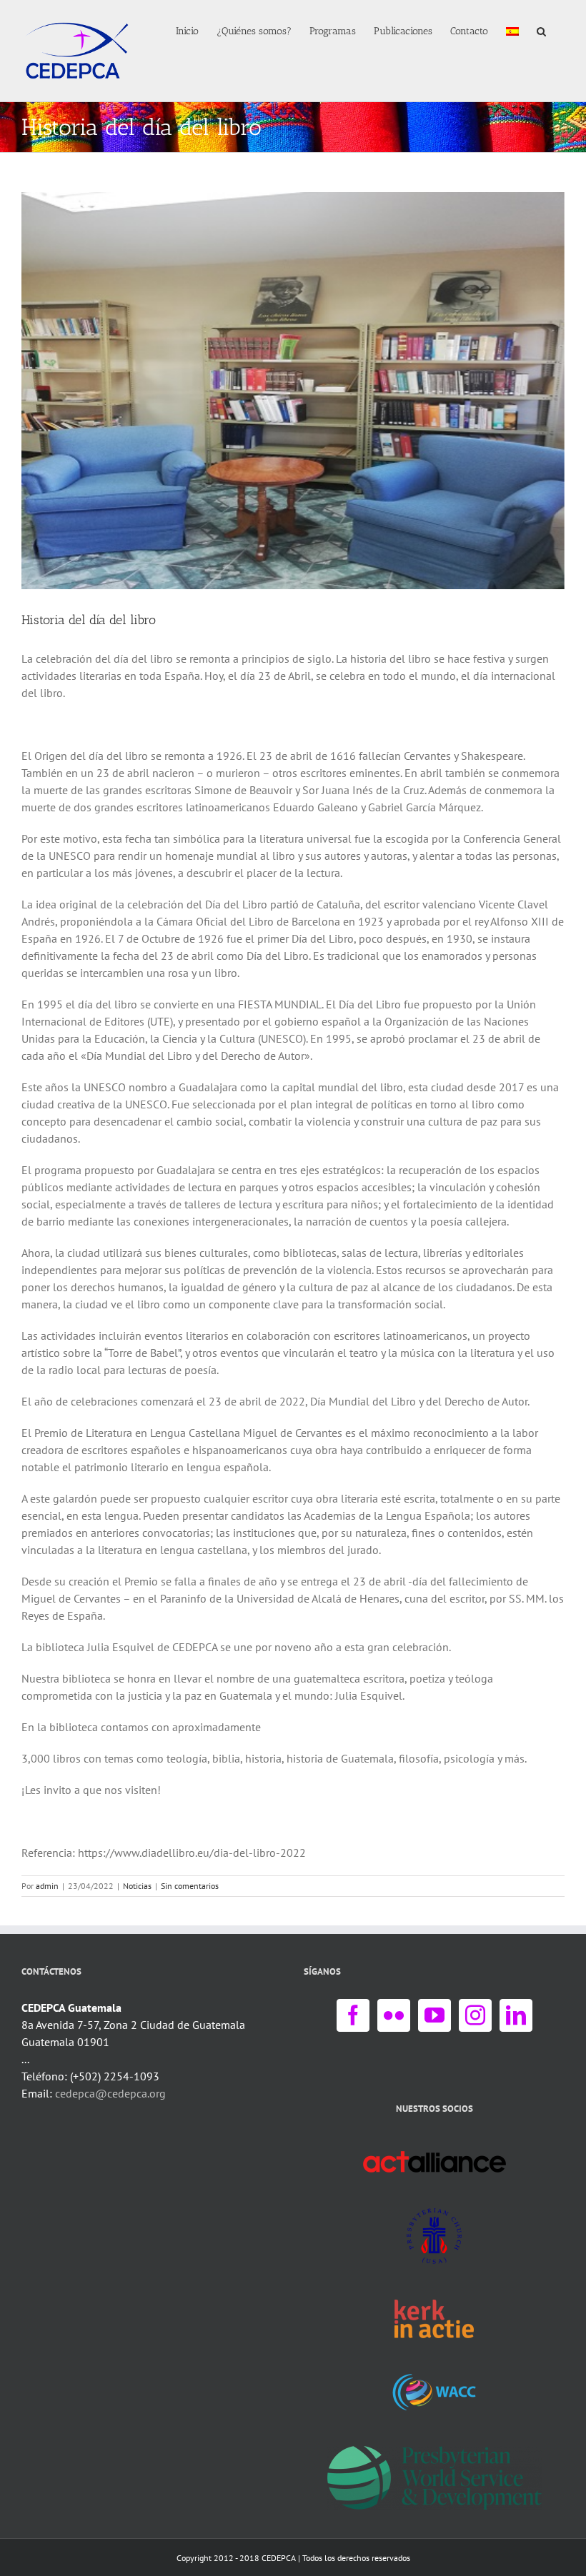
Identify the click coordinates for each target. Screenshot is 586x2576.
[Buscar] (542, 30)
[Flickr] (394, 2015)
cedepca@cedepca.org (110, 2093)
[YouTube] (434, 2015)
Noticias (137, 1886)
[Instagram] (475, 2015)
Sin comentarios (190, 1886)
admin (47, 1886)
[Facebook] (353, 2015)
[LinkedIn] (516, 2015)
